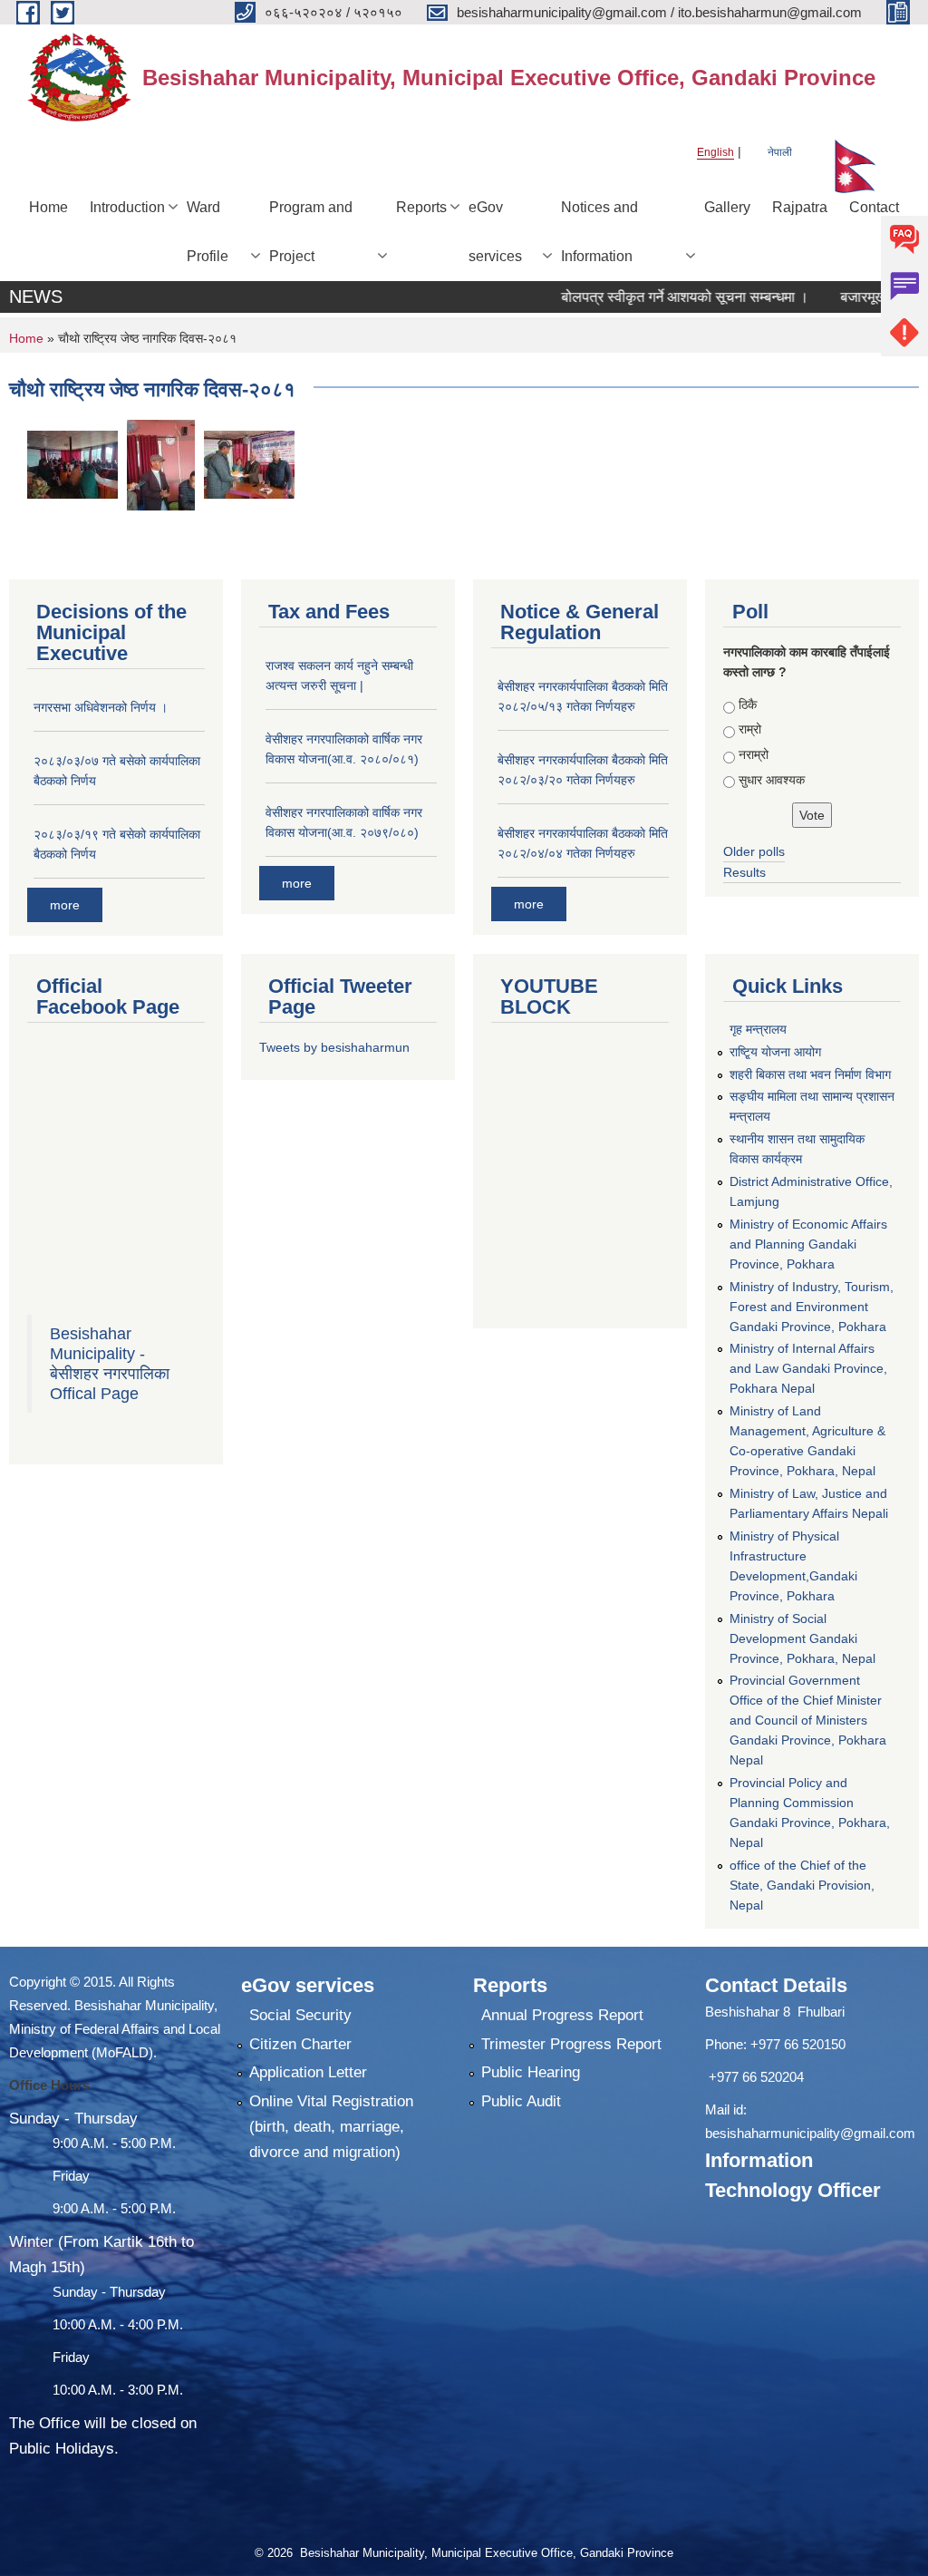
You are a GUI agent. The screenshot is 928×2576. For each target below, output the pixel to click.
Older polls (754, 851)
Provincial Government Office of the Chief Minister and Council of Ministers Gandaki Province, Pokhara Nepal (808, 1720)
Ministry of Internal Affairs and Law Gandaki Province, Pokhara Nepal (808, 1368)
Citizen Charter (300, 2044)
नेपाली (780, 152)
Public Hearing (531, 2072)
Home (48, 207)
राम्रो (750, 729)
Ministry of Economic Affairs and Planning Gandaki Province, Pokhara (808, 1244)
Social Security (300, 2015)
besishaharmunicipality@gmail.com (810, 2133)
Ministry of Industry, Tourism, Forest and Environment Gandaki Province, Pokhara (812, 1307)
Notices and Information (599, 232)
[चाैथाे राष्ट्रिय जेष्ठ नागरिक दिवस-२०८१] (72, 464)
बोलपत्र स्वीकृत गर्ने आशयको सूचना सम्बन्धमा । (650, 297)
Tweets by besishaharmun (334, 1047)
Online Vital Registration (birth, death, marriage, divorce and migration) (331, 2127)
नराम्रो (754, 754)
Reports (421, 207)
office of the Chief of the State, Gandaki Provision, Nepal (802, 1885)
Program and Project (311, 232)
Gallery (727, 207)
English (715, 152)
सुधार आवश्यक (772, 780)
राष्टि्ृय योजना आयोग (775, 1052)
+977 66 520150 (798, 2044)
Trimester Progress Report (571, 2044)
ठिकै (748, 705)
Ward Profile (208, 232)
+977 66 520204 (756, 2077)
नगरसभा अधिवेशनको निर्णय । (101, 707)
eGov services (495, 232)
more (65, 905)
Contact (874, 207)
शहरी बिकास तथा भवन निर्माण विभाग (810, 1074)
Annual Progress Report (562, 2015)
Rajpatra (800, 207)
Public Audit (521, 2101)
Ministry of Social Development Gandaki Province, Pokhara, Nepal (802, 1638)
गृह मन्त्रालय (758, 1029)
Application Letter (308, 2072)
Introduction (127, 207)
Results (744, 872)
